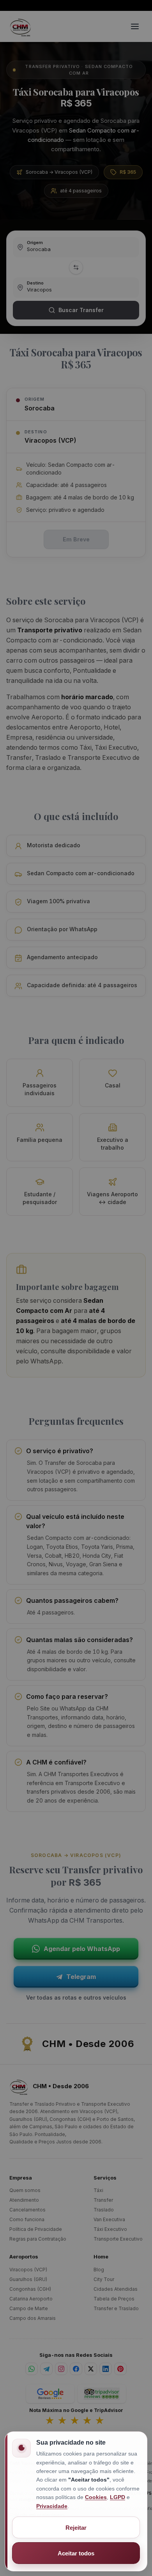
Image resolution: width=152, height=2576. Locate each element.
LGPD (118, 2497)
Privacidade (52, 2506)
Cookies (96, 2497)
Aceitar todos (76, 2553)
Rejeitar (76, 2528)
